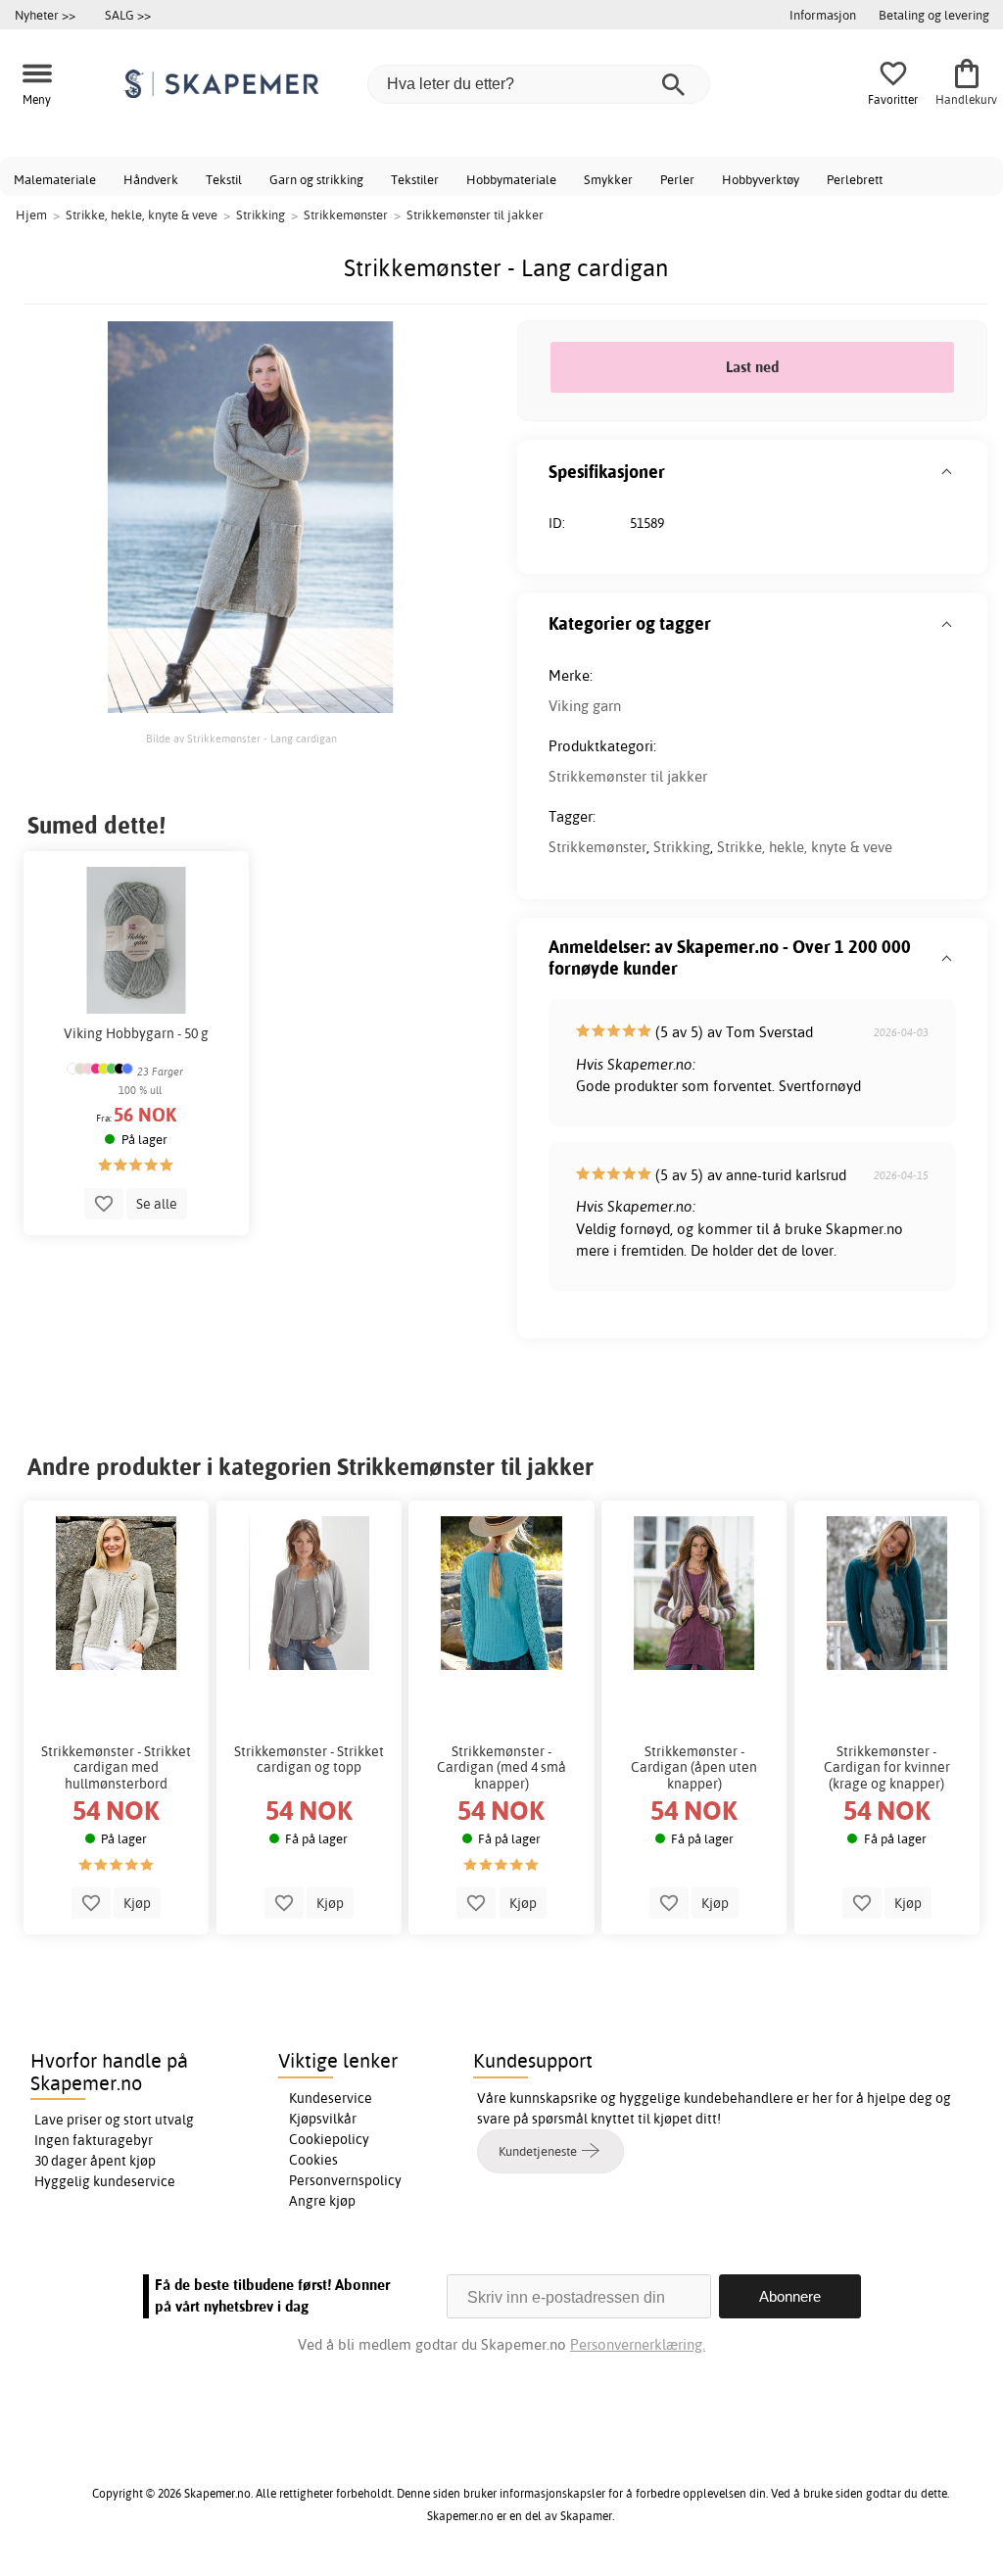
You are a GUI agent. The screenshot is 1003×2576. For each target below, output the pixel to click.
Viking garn (585, 706)
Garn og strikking (316, 179)
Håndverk (151, 179)
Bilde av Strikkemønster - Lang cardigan (241, 739)
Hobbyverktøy (761, 179)
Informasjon (823, 15)
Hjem (31, 215)
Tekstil (224, 179)
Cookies (313, 2160)
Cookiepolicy (329, 2139)
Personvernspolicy (345, 2180)
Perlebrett (855, 179)
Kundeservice (331, 2098)
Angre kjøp (322, 2201)
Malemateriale (55, 179)
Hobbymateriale (511, 179)
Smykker (608, 179)
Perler (677, 179)
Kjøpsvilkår (323, 2119)
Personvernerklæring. (638, 2344)
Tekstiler (415, 179)
